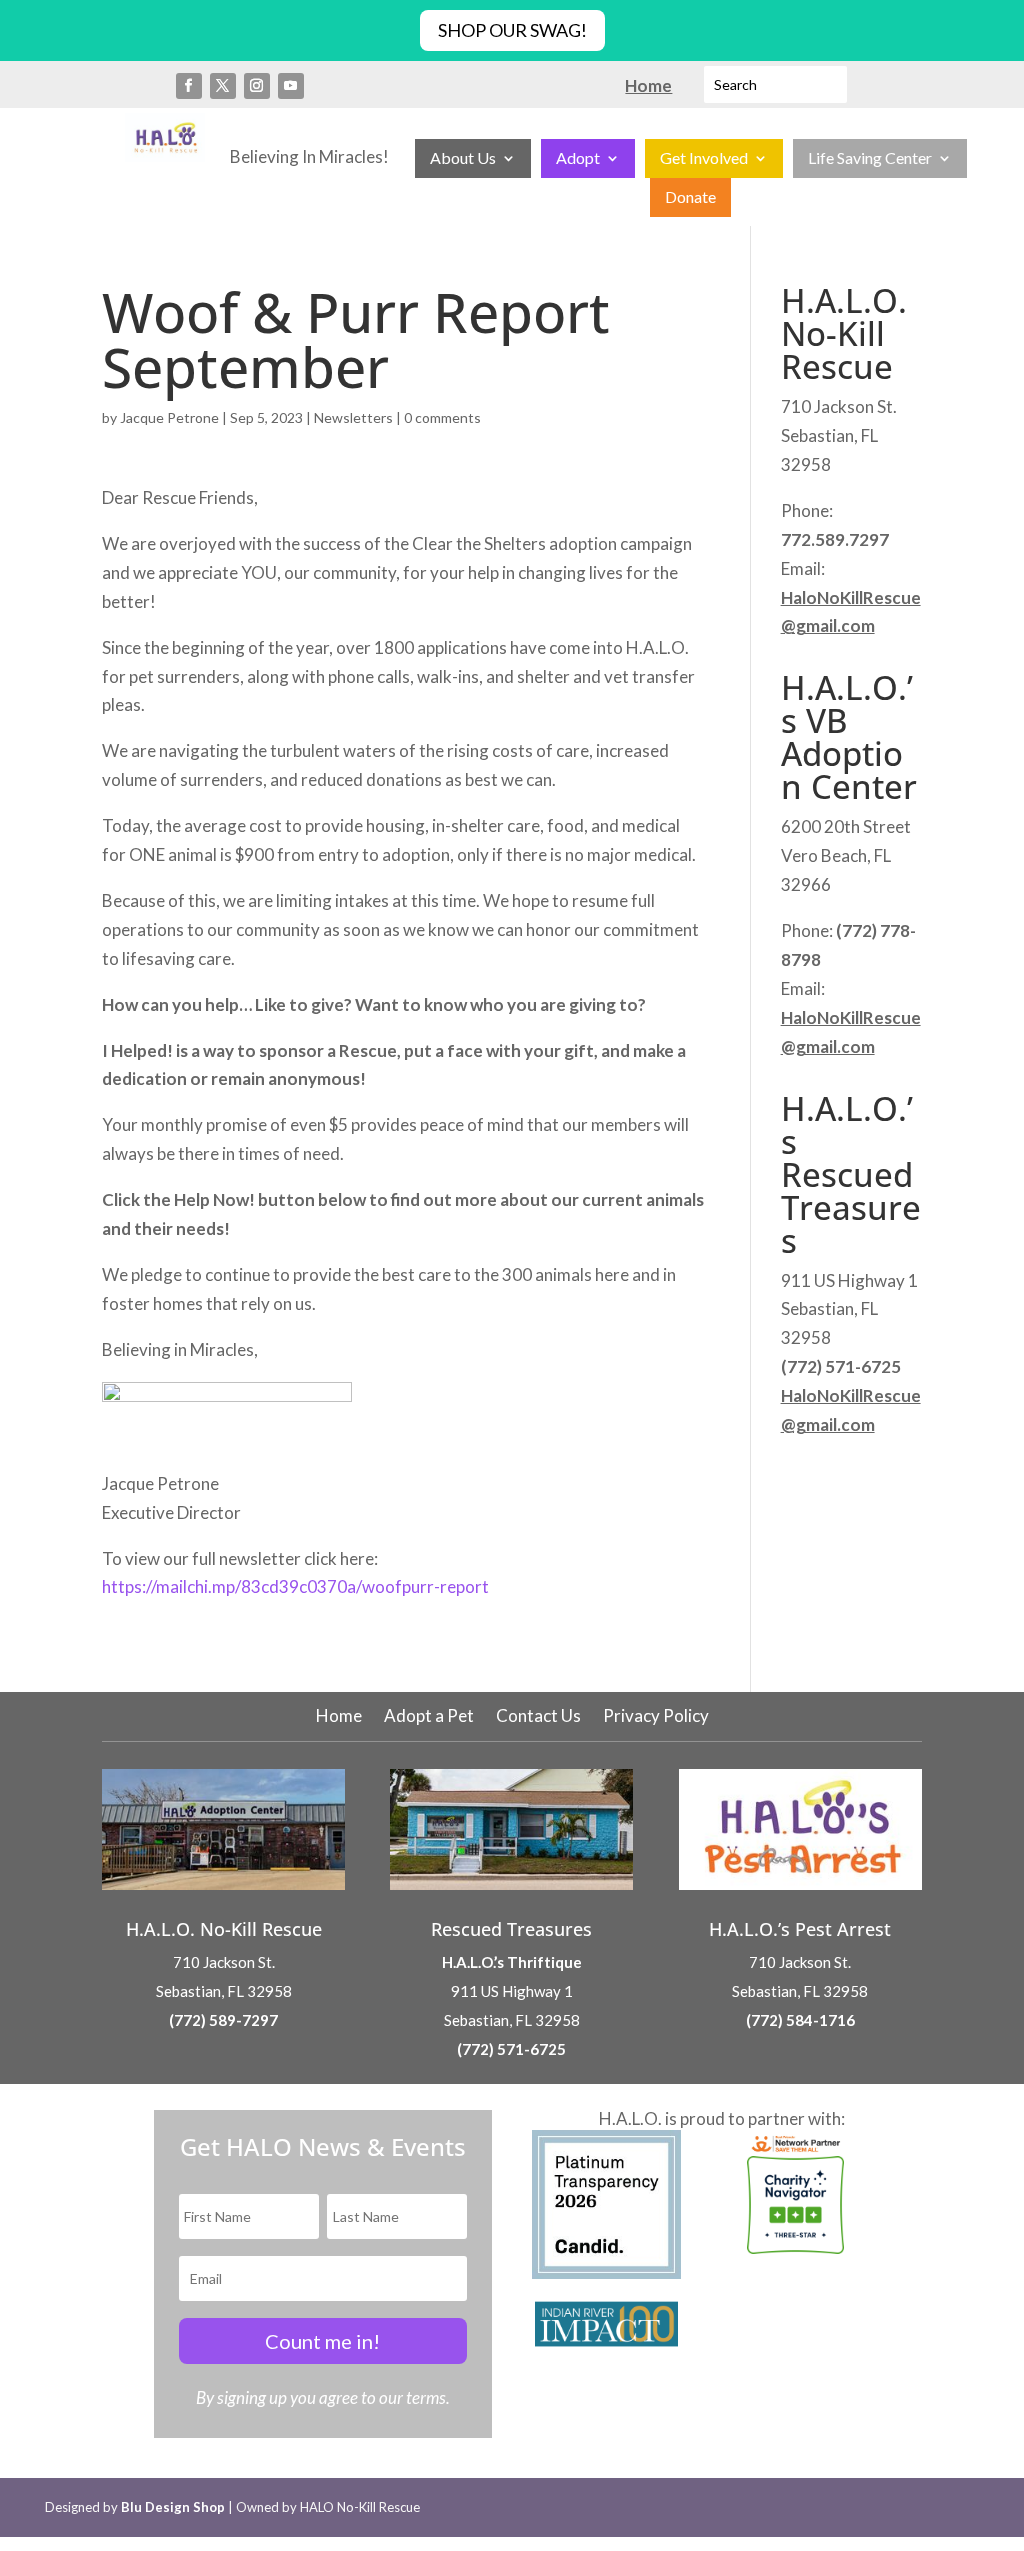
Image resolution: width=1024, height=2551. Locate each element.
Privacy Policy (656, 1717)
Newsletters (353, 417)
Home (339, 1717)
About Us (463, 159)
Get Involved (704, 159)
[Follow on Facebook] (189, 86)
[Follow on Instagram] (257, 86)
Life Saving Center (870, 159)
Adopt (578, 159)
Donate (690, 198)
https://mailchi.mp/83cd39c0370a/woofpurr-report (295, 1586)
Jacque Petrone (169, 417)
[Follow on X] (223, 86)
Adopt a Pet (429, 1717)
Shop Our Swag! (512, 30)
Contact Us (538, 1717)
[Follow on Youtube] (291, 86)
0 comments (442, 417)
